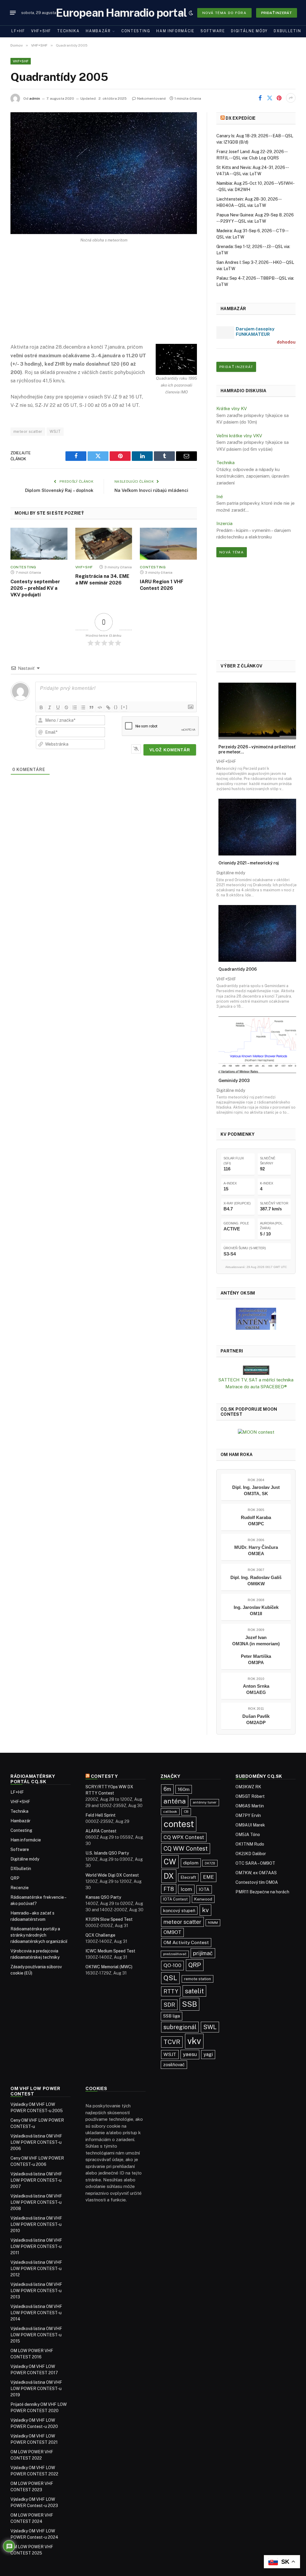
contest (179, 1824)
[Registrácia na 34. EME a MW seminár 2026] (104, 544)
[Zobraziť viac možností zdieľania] (291, 98)
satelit (194, 1991)
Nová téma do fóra (224, 13)
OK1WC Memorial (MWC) (109, 1967)
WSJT (55, 431)
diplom (191, 1863)
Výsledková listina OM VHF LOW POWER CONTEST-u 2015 (36, 2335)
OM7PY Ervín (248, 1815)
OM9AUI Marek (250, 1825)
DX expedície (241, 118)
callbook (170, 1812)
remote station (198, 1979)
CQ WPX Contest (184, 1837)
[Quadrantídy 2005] (104, 173)
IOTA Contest (175, 1899)
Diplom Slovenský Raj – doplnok (59, 490)
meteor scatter (28, 431)
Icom (186, 1889)
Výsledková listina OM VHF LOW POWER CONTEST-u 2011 (36, 2246)
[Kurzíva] (50, 707)
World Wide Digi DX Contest (112, 1875)
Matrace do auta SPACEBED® (256, 1387)
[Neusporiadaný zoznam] (83, 707)
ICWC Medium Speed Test (110, 1951)
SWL (210, 2027)
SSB (189, 2004)
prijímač (203, 1953)
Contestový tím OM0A (257, 1882)
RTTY (171, 1991)
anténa (175, 1801)
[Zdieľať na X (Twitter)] (270, 98)
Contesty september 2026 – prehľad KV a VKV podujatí (35, 588)
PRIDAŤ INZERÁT (236, 367)
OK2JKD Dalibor (251, 1854)
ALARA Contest (101, 1831)
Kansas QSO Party (103, 1897)
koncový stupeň (179, 1911)
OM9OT (172, 1932)
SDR (169, 2005)
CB (186, 1812)
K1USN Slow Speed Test (109, 1919)
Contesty (104, 1776)
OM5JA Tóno (248, 1835)
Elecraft (188, 1877)
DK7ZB (210, 1863)
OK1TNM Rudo (250, 1844)
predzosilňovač (175, 1954)
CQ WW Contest (186, 1848)
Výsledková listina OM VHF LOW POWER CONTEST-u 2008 (36, 2202)
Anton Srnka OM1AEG (256, 1689)
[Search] (181, 13)
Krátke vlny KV (232, 408)
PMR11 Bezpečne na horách (262, 1892)
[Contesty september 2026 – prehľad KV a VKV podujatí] (39, 544)
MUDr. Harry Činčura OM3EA (256, 1550)
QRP (15, 1878)
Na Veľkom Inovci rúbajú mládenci (151, 490)
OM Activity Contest (186, 1942)
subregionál (180, 2027)
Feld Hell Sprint (101, 1815)
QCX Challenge (100, 1935)
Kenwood (203, 1899)
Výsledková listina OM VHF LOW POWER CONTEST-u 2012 (36, 2269)
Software (213, 31)
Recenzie (20, 1888)
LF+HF (18, 31)
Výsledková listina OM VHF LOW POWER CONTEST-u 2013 (36, 2291)
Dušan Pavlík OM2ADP (256, 1719)
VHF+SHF (41, 31)
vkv (194, 2041)
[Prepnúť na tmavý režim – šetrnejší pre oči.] (191, 13)
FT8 (169, 1889)
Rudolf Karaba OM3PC (256, 1521)
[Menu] (13, 13)
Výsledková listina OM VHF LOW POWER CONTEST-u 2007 (36, 2180)
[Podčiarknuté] (58, 707)
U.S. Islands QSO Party (107, 1853)
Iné (220, 497)
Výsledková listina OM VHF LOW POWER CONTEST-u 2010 (36, 2224)
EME (208, 1877)
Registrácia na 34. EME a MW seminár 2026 (102, 580)
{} (116, 707)
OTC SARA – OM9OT (255, 1863)
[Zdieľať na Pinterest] (279, 98)
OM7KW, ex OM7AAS (256, 1873)
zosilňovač (174, 2065)
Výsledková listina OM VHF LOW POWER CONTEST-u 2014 (36, 2313)
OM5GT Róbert (250, 1796)
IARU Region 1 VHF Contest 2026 (162, 585)
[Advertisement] (104, 298)
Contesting (136, 31)
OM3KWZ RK (248, 1787)
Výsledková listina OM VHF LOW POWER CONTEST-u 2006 (36, 2142)
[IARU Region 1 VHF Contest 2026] (168, 544)
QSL (170, 1978)
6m (167, 1789)
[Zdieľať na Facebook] (260, 98)
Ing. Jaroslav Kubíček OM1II (256, 1610)
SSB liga (172, 2016)
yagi (208, 2054)
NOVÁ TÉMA (232, 552)
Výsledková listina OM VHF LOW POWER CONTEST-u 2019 (36, 2389)
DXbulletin (287, 31)
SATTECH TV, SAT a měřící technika (256, 1380)
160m (184, 1789)
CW (170, 1862)
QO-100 (172, 1965)
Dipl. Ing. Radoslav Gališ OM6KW (256, 1581)
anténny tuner (205, 1802)
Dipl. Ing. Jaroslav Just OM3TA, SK (256, 1490)
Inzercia (224, 523)
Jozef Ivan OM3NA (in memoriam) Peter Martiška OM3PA (256, 1650)
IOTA (204, 1889)
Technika (68, 31)
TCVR (172, 2042)
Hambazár (98, 31)
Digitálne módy (249, 31)
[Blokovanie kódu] (100, 707)
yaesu (190, 2054)
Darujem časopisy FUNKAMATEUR (255, 331)
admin (35, 99)
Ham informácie (175, 31)
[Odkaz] (108, 707)
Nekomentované (152, 99)
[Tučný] (41, 707)
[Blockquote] (91, 707)
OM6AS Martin (250, 1806)
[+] (124, 707)
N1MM (213, 1923)
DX (169, 1876)
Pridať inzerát (277, 13)
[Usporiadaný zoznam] (75, 707)
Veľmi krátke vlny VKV (239, 436)
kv (205, 1910)
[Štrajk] (66, 707)
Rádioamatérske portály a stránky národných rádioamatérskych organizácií (39, 1935)
